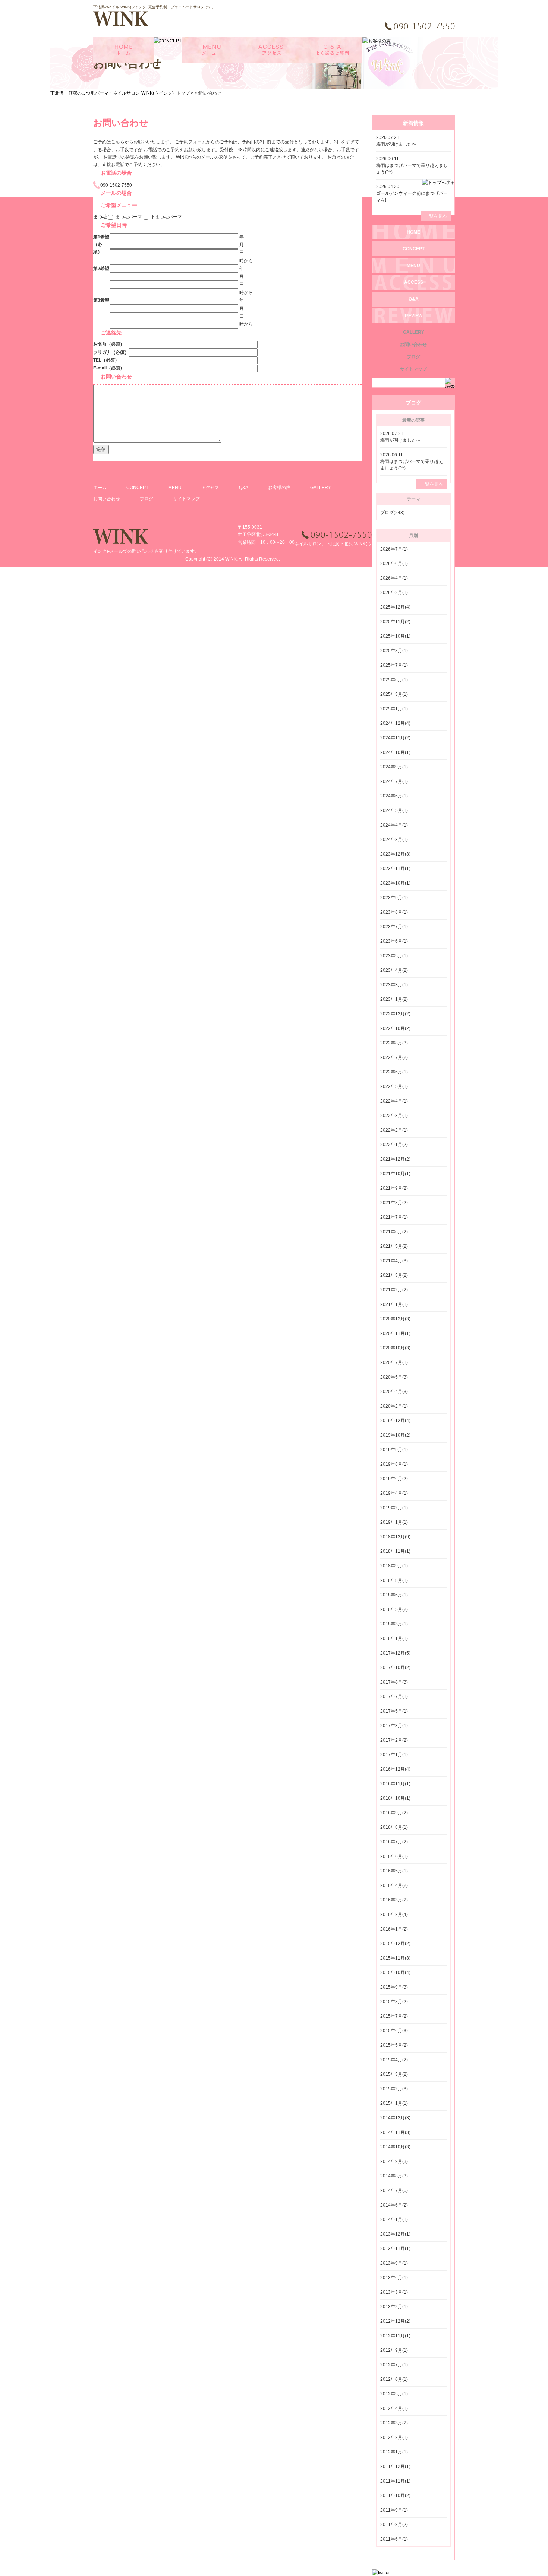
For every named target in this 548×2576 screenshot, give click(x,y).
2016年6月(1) (394, 1856)
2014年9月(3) (394, 2161)
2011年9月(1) (394, 2510)
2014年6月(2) (394, 2205)
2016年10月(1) (395, 1798)
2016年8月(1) (394, 1827)
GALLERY (321, 488)
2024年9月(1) (394, 767)
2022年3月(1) (394, 1116)
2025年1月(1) (394, 709)
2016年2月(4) (394, 1914)
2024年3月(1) (394, 840)
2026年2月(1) (394, 593)
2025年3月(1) (394, 694)
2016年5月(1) (394, 1871)
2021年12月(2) (395, 1159)
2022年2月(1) (394, 1130)
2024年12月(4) (395, 723)
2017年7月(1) (394, 1697)
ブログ (147, 499)
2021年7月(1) (394, 1217)
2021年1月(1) (394, 1304)
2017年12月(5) (395, 1653)
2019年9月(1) (394, 1450)
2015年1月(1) (394, 2103)
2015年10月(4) (395, 1973)
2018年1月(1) (394, 1638)
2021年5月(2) (394, 1246)
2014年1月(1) (394, 2220)
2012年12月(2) (395, 2321)
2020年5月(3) (394, 1377)
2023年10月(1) (395, 883)
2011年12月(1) (395, 2466)
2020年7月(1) (394, 1362)
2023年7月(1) (394, 927)
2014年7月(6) (394, 2190)
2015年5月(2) (394, 2045)
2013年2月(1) (394, 2307)
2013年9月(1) (394, 2263)
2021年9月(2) (394, 1188)
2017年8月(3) (394, 1682)
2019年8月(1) (394, 1464)
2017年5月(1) (394, 1711)
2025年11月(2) (395, 622)
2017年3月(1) (394, 1726)
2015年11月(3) (395, 1958)
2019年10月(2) (395, 1435)
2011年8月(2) (394, 2525)
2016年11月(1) (395, 1784)
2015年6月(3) (394, 2031)
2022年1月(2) (394, 1145)
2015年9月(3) (394, 1987)
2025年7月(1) (394, 665)
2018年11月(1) (395, 1551)
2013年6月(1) (394, 2278)
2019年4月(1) (394, 1493)
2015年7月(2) (394, 2016)
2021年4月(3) (394, 1261)
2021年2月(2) (394, 1290)
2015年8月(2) (394, 2002)
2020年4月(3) (394, 1392)
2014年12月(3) (395, 2118)
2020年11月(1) (395, 1333)
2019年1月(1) (394, 1522)
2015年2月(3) (394, 2089)
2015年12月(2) (395, 1944)
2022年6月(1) (394, 1072)
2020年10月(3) (395, 1348)
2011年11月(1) (395, 2481)
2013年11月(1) (395, 2249)
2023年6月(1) (394, 941)
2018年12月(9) (395, 1537)
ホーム (100, 488)
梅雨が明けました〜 (396, 144)
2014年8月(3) (394, 2176)
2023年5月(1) (394, 956)
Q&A (244, 488)
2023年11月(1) (395, 869)
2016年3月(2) (394, 1900)
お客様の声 (279, 488)
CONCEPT (137, 488)
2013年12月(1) (395, 2234)
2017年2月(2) (394, 1740)
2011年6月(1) (394, 2539)
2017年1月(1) (394, 1755)
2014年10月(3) (395, 2147)
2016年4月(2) (394, 1885)
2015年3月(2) (394, 2074)
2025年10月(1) (395, 636)
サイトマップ (186, 499)
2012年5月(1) (394, 2394)
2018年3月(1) (394, 1624)
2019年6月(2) (394, 1479)
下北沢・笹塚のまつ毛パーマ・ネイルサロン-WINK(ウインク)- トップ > (122, 93)
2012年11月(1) (395, 2336)
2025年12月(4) (395, 607)
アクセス (210, 488)
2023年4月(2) (394, 970)
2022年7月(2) (394, 1057)
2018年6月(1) (394, 1595)
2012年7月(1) (394, 2365)
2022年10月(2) (395, 1028)
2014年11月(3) (395, 2132)
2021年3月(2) (394, 1275)
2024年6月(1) (394, 796)
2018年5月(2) (394, 1609)
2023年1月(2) (394, 999)
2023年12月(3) (395, 854)
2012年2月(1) (394, 2437)
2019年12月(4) (395, 1421)
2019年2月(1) (394, 1508)
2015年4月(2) (394, 2060)
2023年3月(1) (394, 985)
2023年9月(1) (394, 898)
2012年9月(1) (394, 2350)
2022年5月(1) (394, 1086)
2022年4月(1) (394, 1101)
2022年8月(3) (394, 1043)
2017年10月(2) (395, 1668)
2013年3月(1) (394, 2292)
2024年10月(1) (395, 752)
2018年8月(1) (394, 1580)
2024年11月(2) (395, 738)
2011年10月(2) (395, 2496)
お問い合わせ (107, 499)
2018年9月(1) (394, 1566)
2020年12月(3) (395, 1319)
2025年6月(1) (394, 680)
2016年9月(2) (394, 1813)
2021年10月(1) (395, 1174)
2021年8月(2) (394, 1203)
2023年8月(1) (394, 912)
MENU (175, 488)
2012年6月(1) (394, 2379)
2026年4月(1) (394, 578)
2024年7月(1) (394, 781)
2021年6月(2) (394, 1232)
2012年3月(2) (394, 2423)
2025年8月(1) (394, 651)
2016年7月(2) (394, 1842)
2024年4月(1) (394, 825)
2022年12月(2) (395, 1014)
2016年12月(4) (395, 1769)
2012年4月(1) (394, 2408)
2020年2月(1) (394, 1406)
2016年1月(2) (394, 1929)
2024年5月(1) (394, 810)
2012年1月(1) (394, 2452)
